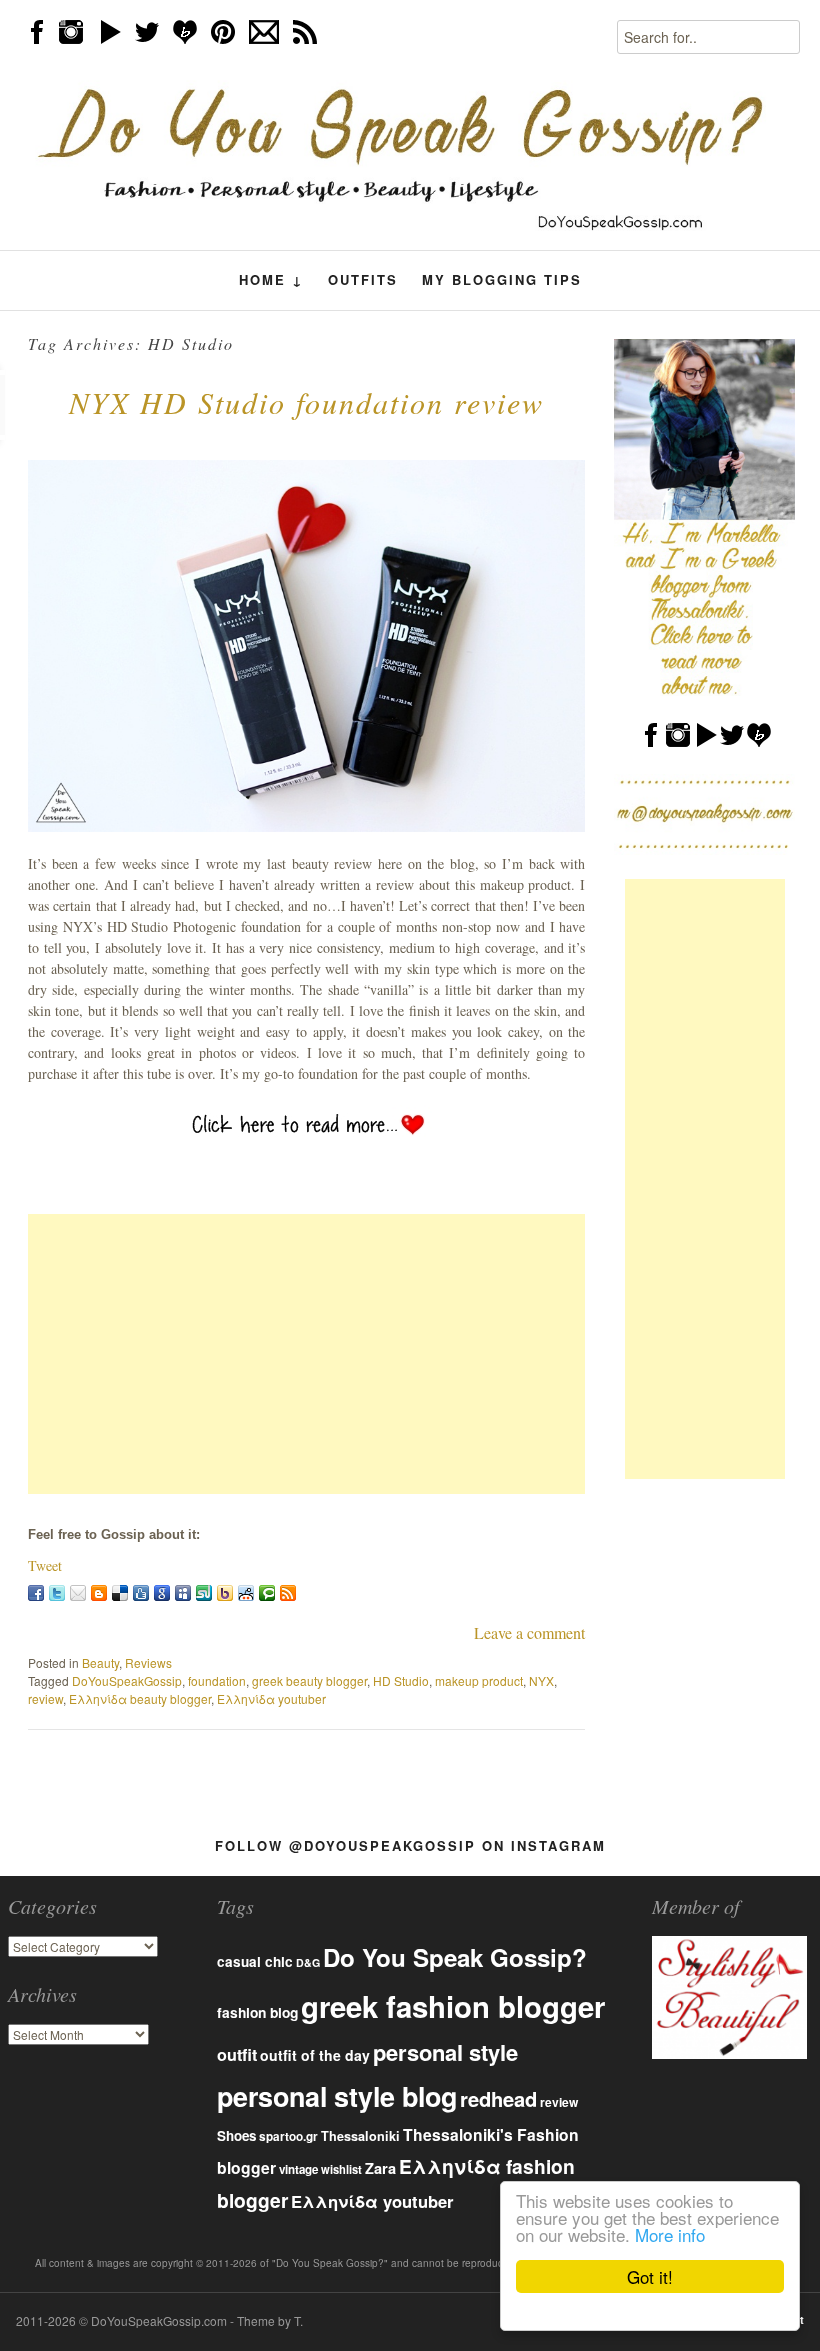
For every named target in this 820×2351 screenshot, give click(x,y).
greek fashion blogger (453, 2006)
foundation (217, 1680)
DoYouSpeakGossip (127, 1680)
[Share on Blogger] (99, 1593)
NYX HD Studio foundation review (306, 402)
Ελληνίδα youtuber (271, 1698)
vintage (298, 2169)
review (45, 1698)
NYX (541, 1680)
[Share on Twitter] (57, 1593)
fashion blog (257, 2012)
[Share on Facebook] (36, 1593)
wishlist (341, 2169)
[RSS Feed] (288, 1593)
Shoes (236, 2135)
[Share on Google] (162, 1593)
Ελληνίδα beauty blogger (140, 1698)
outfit (237, 2054)
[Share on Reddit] (246, 1593)
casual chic (255, 1961)
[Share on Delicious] (120, 1593)
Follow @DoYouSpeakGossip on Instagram (410, 1845)
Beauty (100, 1662)
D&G (308, 1962)
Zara (380, 2168)
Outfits (363, 279)
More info (670, 2234)
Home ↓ (271, 280)
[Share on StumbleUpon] (204, 1593)
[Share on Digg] (141, 1593)
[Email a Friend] (78, 1593)
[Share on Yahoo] (225, 1593)
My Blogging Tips (502, 279)
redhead (498, 2098)
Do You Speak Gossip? (455, 1957)
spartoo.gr (288, 2136)
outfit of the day (315, 2055)
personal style (445, 2052)
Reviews (148, 1662)
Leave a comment (529, 1632)
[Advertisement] (306, 1354)
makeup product (479, 1680)
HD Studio (401, 1680)
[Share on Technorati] (267, 1593)
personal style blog (337, 2096)
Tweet (45, 1565)
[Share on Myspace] (183, 1593)
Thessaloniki (360, 2136)
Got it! (650, 2276)
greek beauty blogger (309, 1680)
